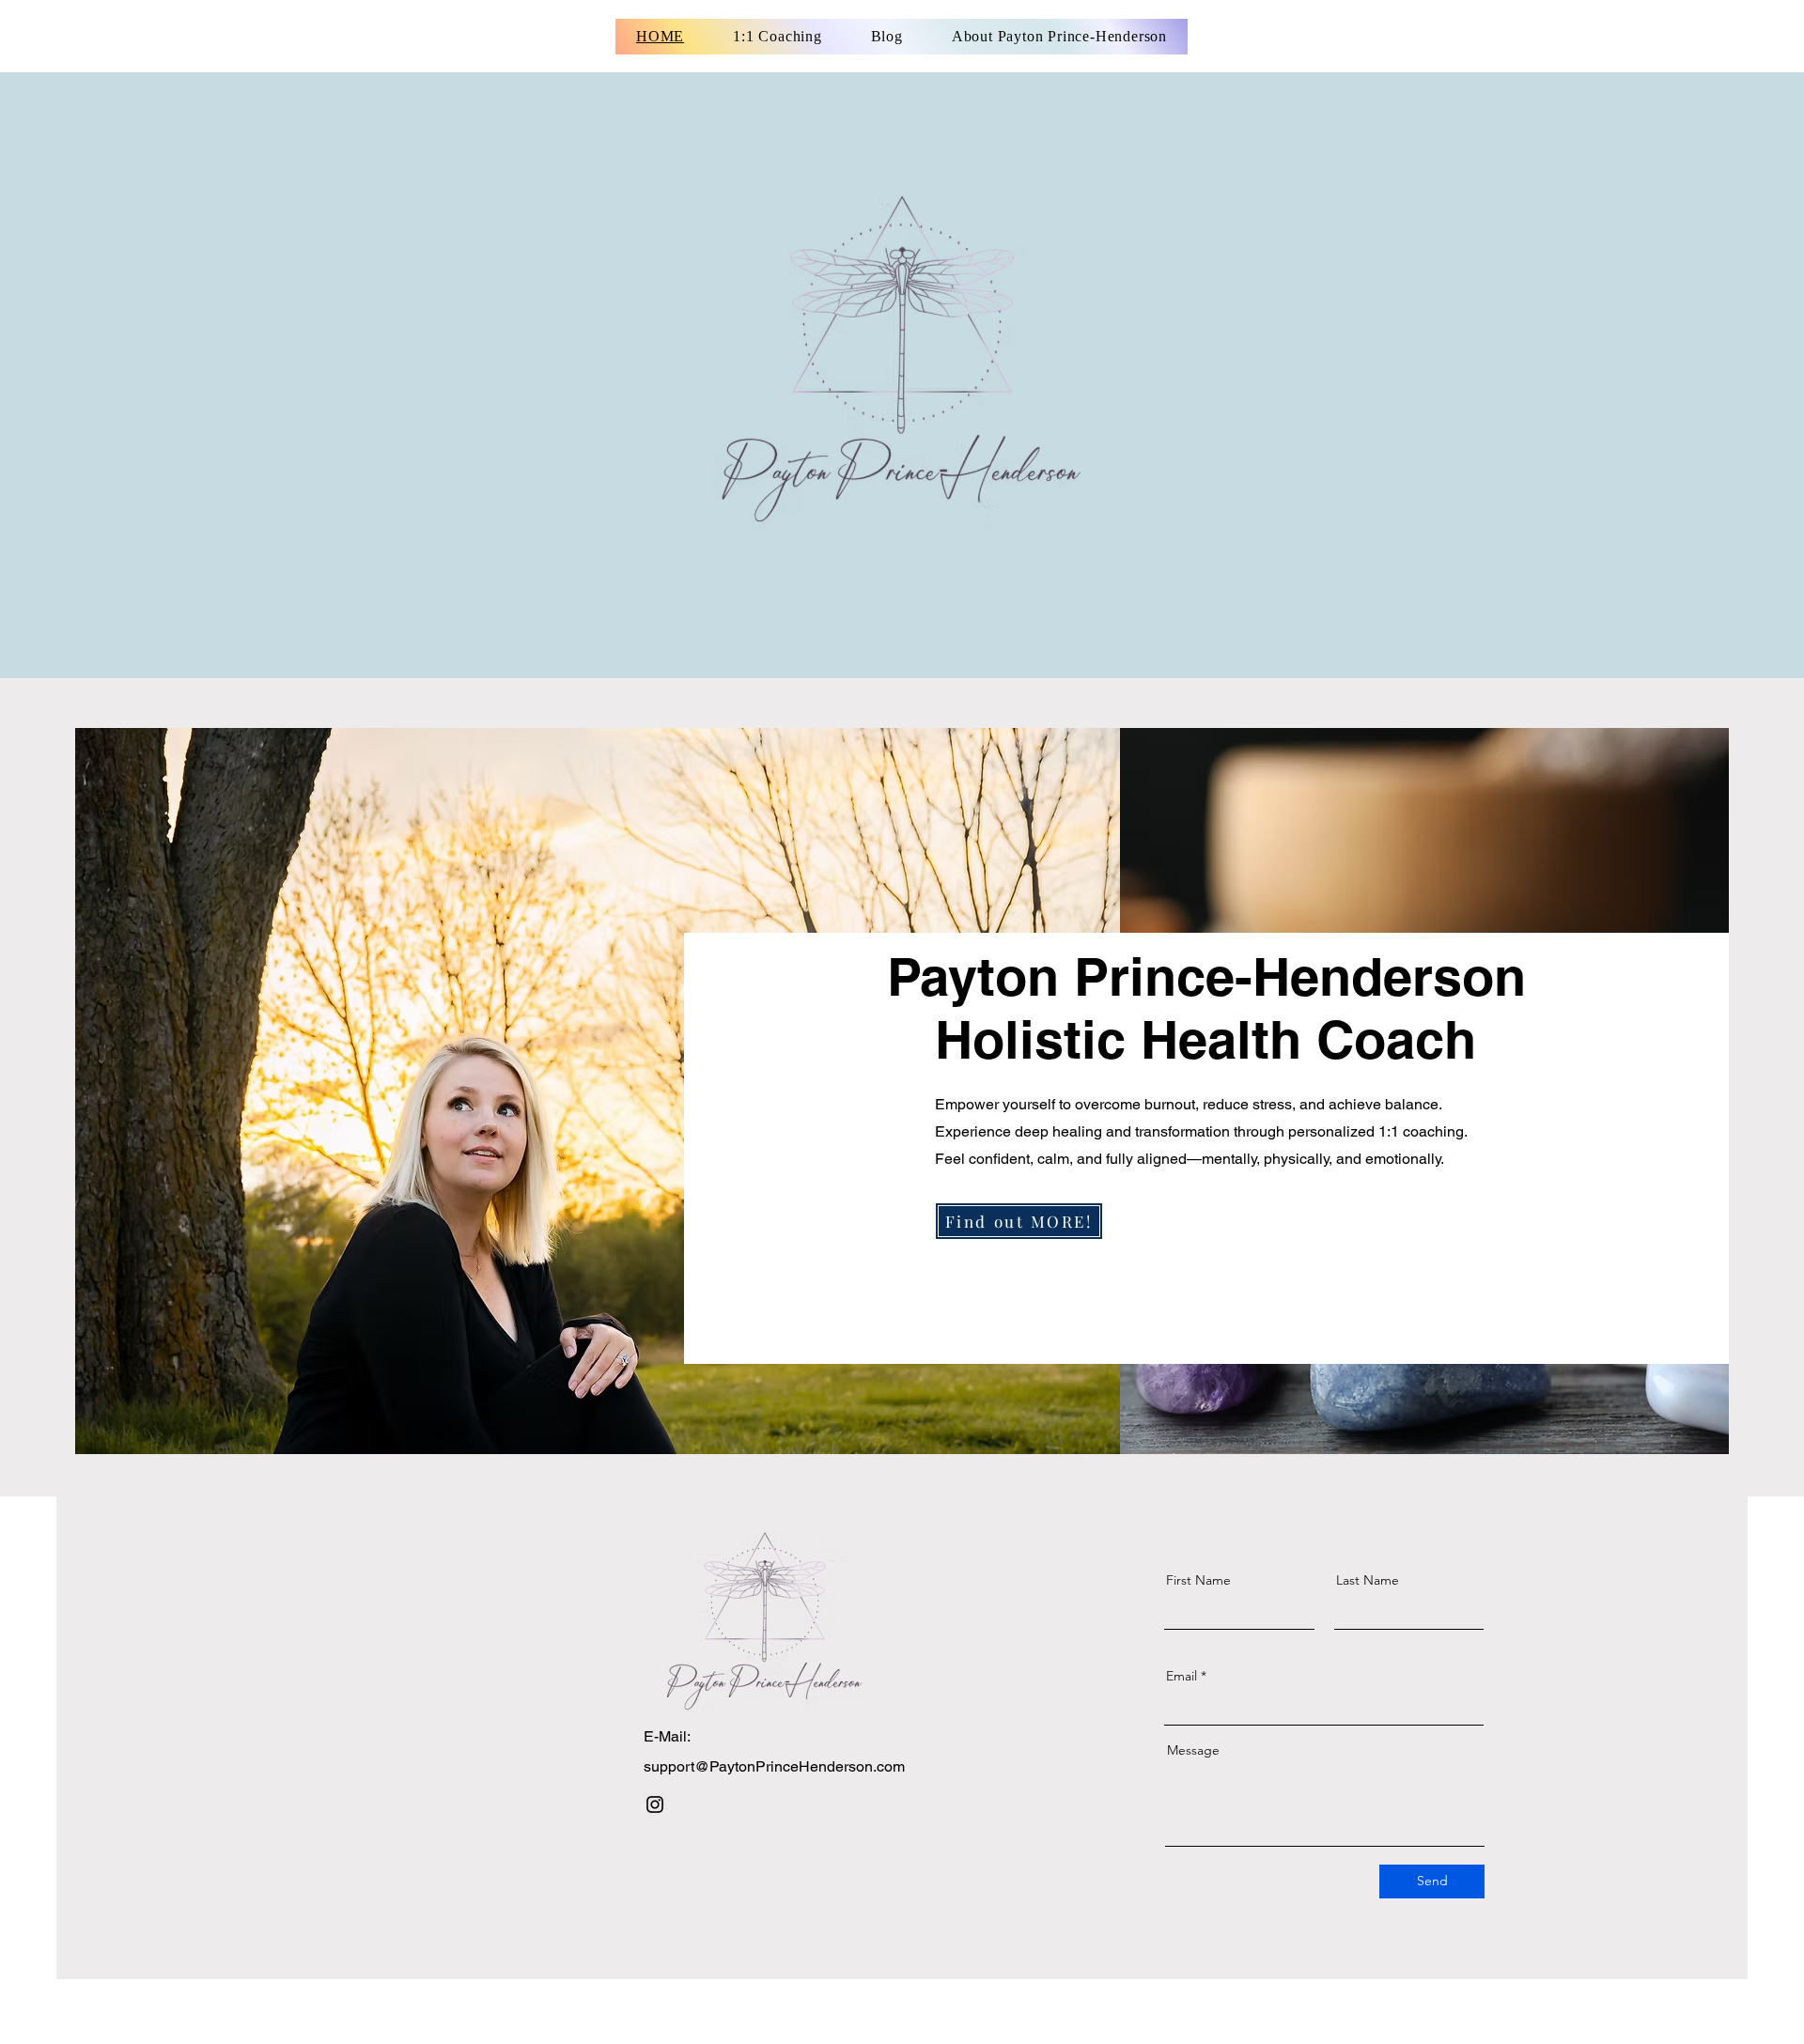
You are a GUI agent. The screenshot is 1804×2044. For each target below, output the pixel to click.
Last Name (1368, 1580)
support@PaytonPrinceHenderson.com (774, 1766)
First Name (1198, 1580)
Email (1182, 1676)
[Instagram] (655, 1804)
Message (1193, 1750)
